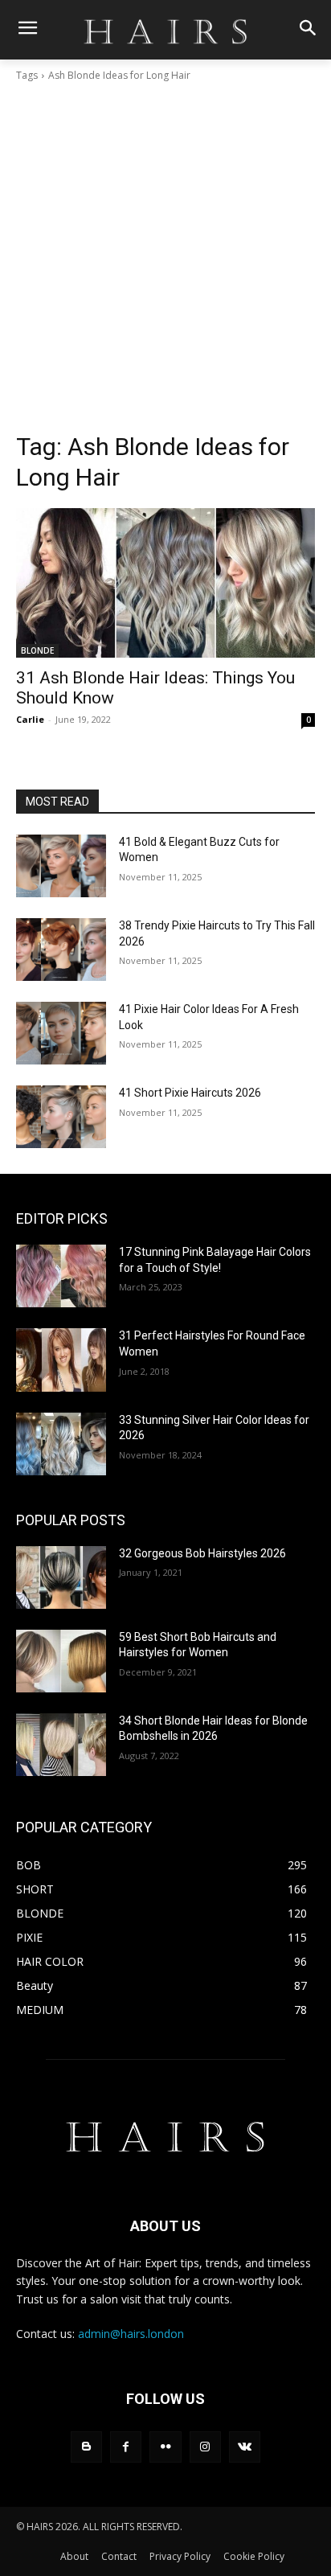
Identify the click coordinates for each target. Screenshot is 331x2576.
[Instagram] (205, 2447)
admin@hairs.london (131, 2334)
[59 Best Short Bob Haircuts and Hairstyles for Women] (61, 1661)
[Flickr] (165, 2447)
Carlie (30, 719)
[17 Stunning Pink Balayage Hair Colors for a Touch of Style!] (61, 1276)
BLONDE (37, 650)
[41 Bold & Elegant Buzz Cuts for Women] (61, 866)
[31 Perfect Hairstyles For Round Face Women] (61, 1360)
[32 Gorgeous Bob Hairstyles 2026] (61, 1577)
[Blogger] (86, 2447)
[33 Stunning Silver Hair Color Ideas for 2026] (61, 1444)
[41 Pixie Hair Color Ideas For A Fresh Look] (61, 1033)
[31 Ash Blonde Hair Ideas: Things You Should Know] (165, 583)
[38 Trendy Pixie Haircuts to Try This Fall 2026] (61, 950)
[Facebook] (126, 2447)
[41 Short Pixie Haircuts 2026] (61, 1117)
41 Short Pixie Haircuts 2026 (190, 1093)
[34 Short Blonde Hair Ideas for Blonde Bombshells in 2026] (61, 1745)
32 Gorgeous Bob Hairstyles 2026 (202, 1553)
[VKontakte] (245, 2447)
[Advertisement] (165, 257)
